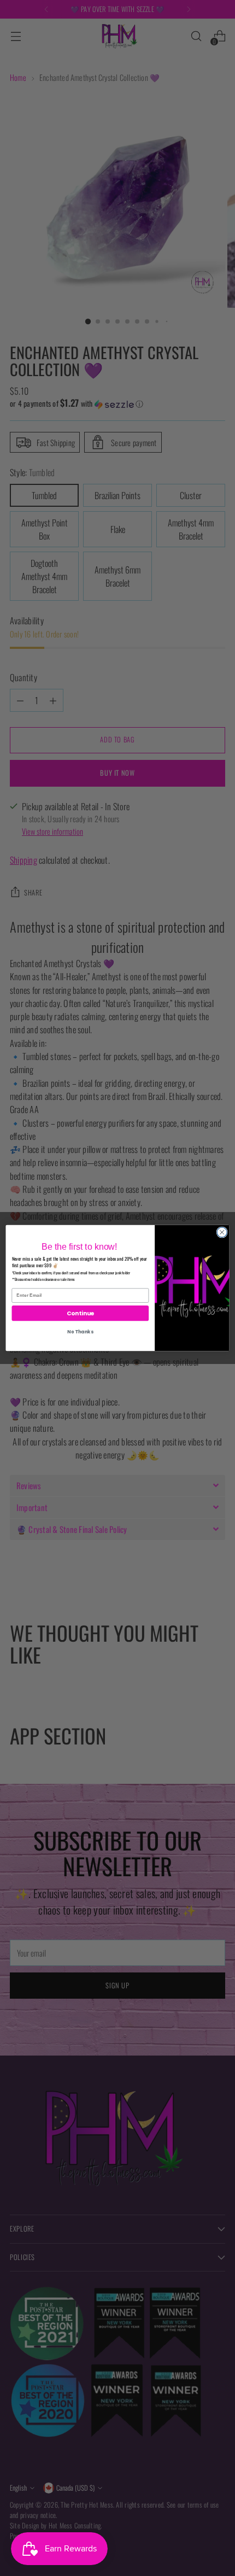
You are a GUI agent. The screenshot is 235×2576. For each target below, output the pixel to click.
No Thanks (80, 1332)
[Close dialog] (222, 1232)
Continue (80, 1313)
